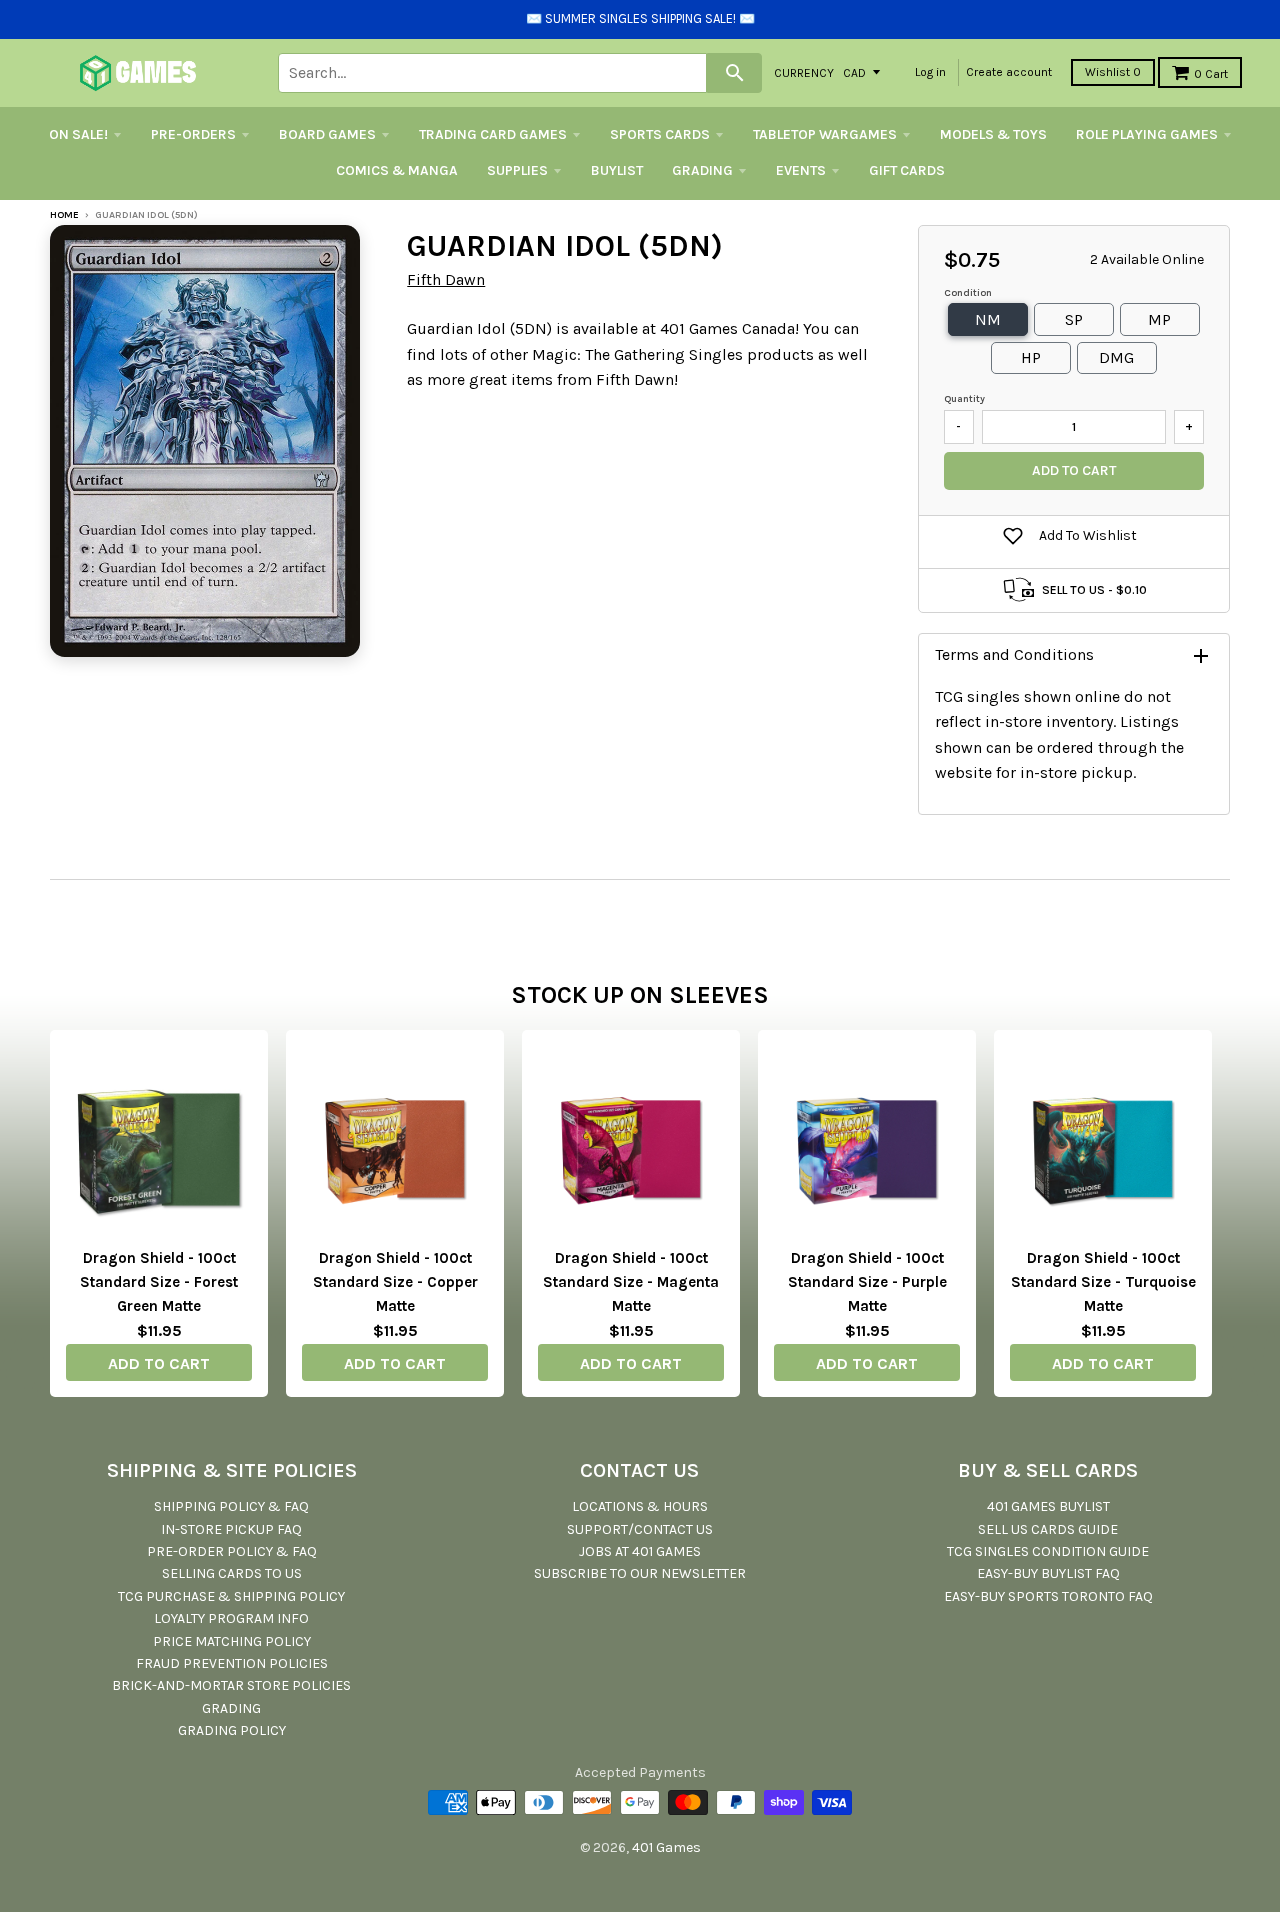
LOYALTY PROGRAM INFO (231, 1618)
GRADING (702, 170)
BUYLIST (617, 170)
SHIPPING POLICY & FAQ (231, 1506)
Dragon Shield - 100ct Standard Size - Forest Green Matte (159, 1282)
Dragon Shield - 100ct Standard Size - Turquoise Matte (1103, 1282)
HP (1031, 357)
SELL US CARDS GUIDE (1048, 1529)
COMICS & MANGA (397, 170)
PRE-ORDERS (193, 134)
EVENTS (801, 170)
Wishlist (1113, 72)
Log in (930, 72)
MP (1159, 319)
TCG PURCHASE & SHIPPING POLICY (231, 1596)
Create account (1009, 72)
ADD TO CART (159, 1363)
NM (988, 319)
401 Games (666, 1847)
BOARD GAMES (327, 134)
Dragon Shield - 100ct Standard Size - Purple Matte (867, 1282)
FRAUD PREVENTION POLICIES (232, 1663)
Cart (1211, 74)
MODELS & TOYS (993, 134)
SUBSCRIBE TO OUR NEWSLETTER (640, 1573)
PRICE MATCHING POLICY (232, 1641)
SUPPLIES (517, 170)
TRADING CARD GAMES (493, 134)
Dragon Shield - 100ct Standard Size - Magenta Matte (631, 1282)
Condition (968, 293)
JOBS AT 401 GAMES (640, 1551)
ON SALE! (78, 134)
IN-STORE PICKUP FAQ (231, 1529)
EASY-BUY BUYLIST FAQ (1048, 1573)
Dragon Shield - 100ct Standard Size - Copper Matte (395, 1282)
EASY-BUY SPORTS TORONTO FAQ (1048, 1596)
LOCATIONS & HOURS (640, 1506)
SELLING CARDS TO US (232, 1573)
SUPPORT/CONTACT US (640, 1529)
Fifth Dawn (446, 279)
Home (64, 215)
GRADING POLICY (232, 1730)
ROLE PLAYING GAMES (1147, 134)
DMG (1116, 357)
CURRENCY (804, 72)
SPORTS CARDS (660, 134)
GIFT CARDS (907, 170)
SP (1074, 319)
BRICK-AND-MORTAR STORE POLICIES (231, 1685)
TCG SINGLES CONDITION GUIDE (1048, 1551)
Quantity (964, 399)
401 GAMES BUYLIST (1048, 1506)
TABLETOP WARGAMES (825, 134)
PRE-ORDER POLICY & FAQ (232, 1551)
